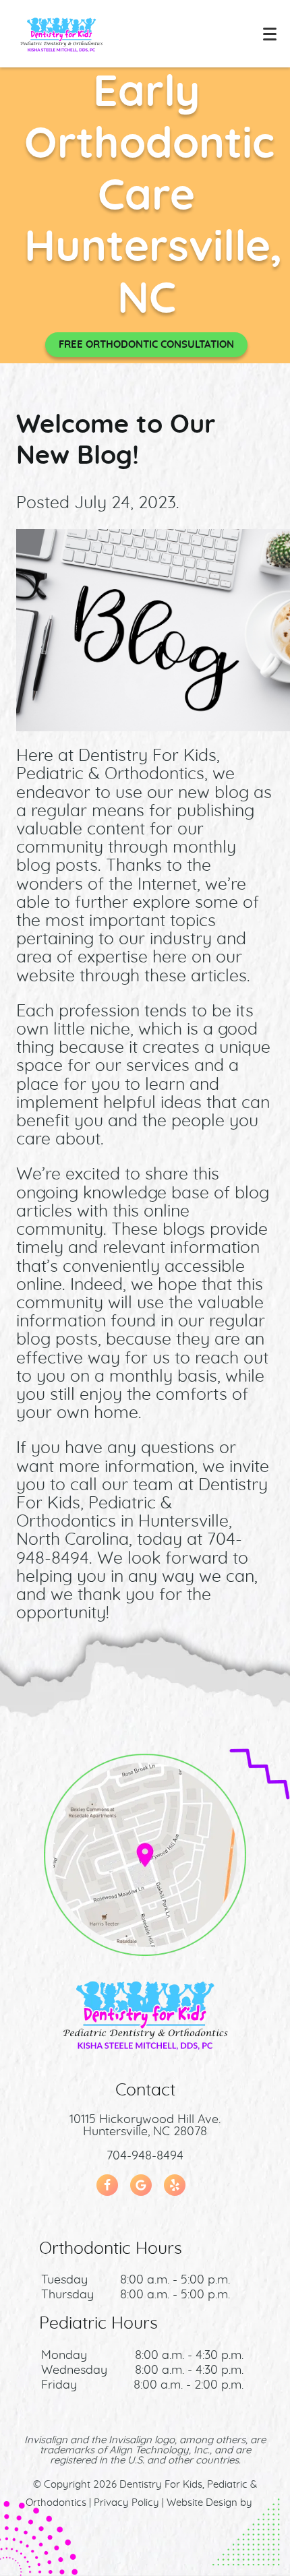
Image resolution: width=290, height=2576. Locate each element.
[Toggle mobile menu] (270, 34)
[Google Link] (141, 2185)
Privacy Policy (126, 2503)
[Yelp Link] (175, 2185)
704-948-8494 (145, 2156)
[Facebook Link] (107, 2185)
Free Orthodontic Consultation (146, 345)
